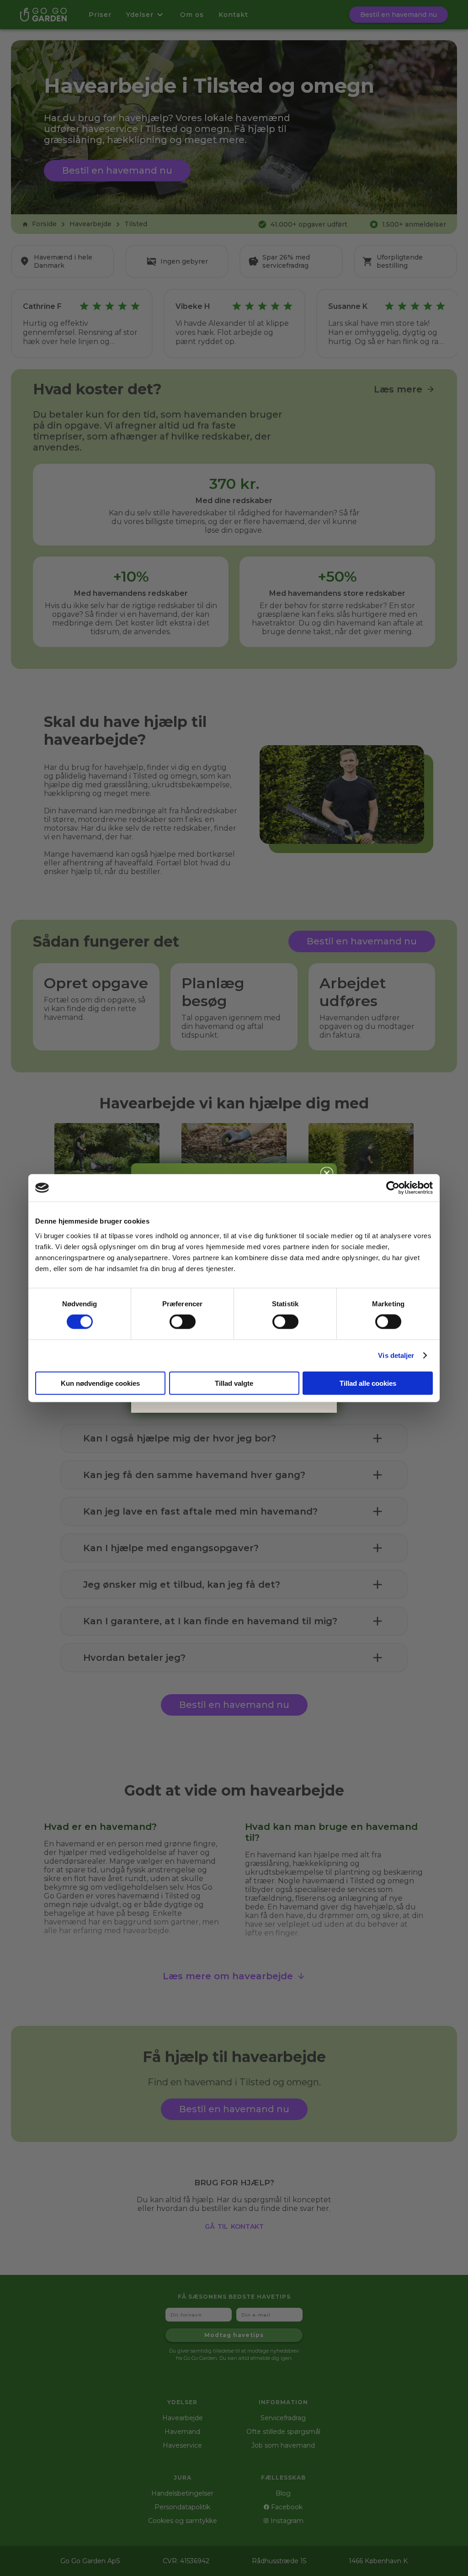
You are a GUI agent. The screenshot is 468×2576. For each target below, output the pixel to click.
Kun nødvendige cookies (100, 1383)
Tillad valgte (234, 1383)
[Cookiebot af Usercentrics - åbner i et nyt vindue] (393, 1188)
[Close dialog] (327, 1173)
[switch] (183, 1322)
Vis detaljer (396, 1355)
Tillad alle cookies (368, 1383)
